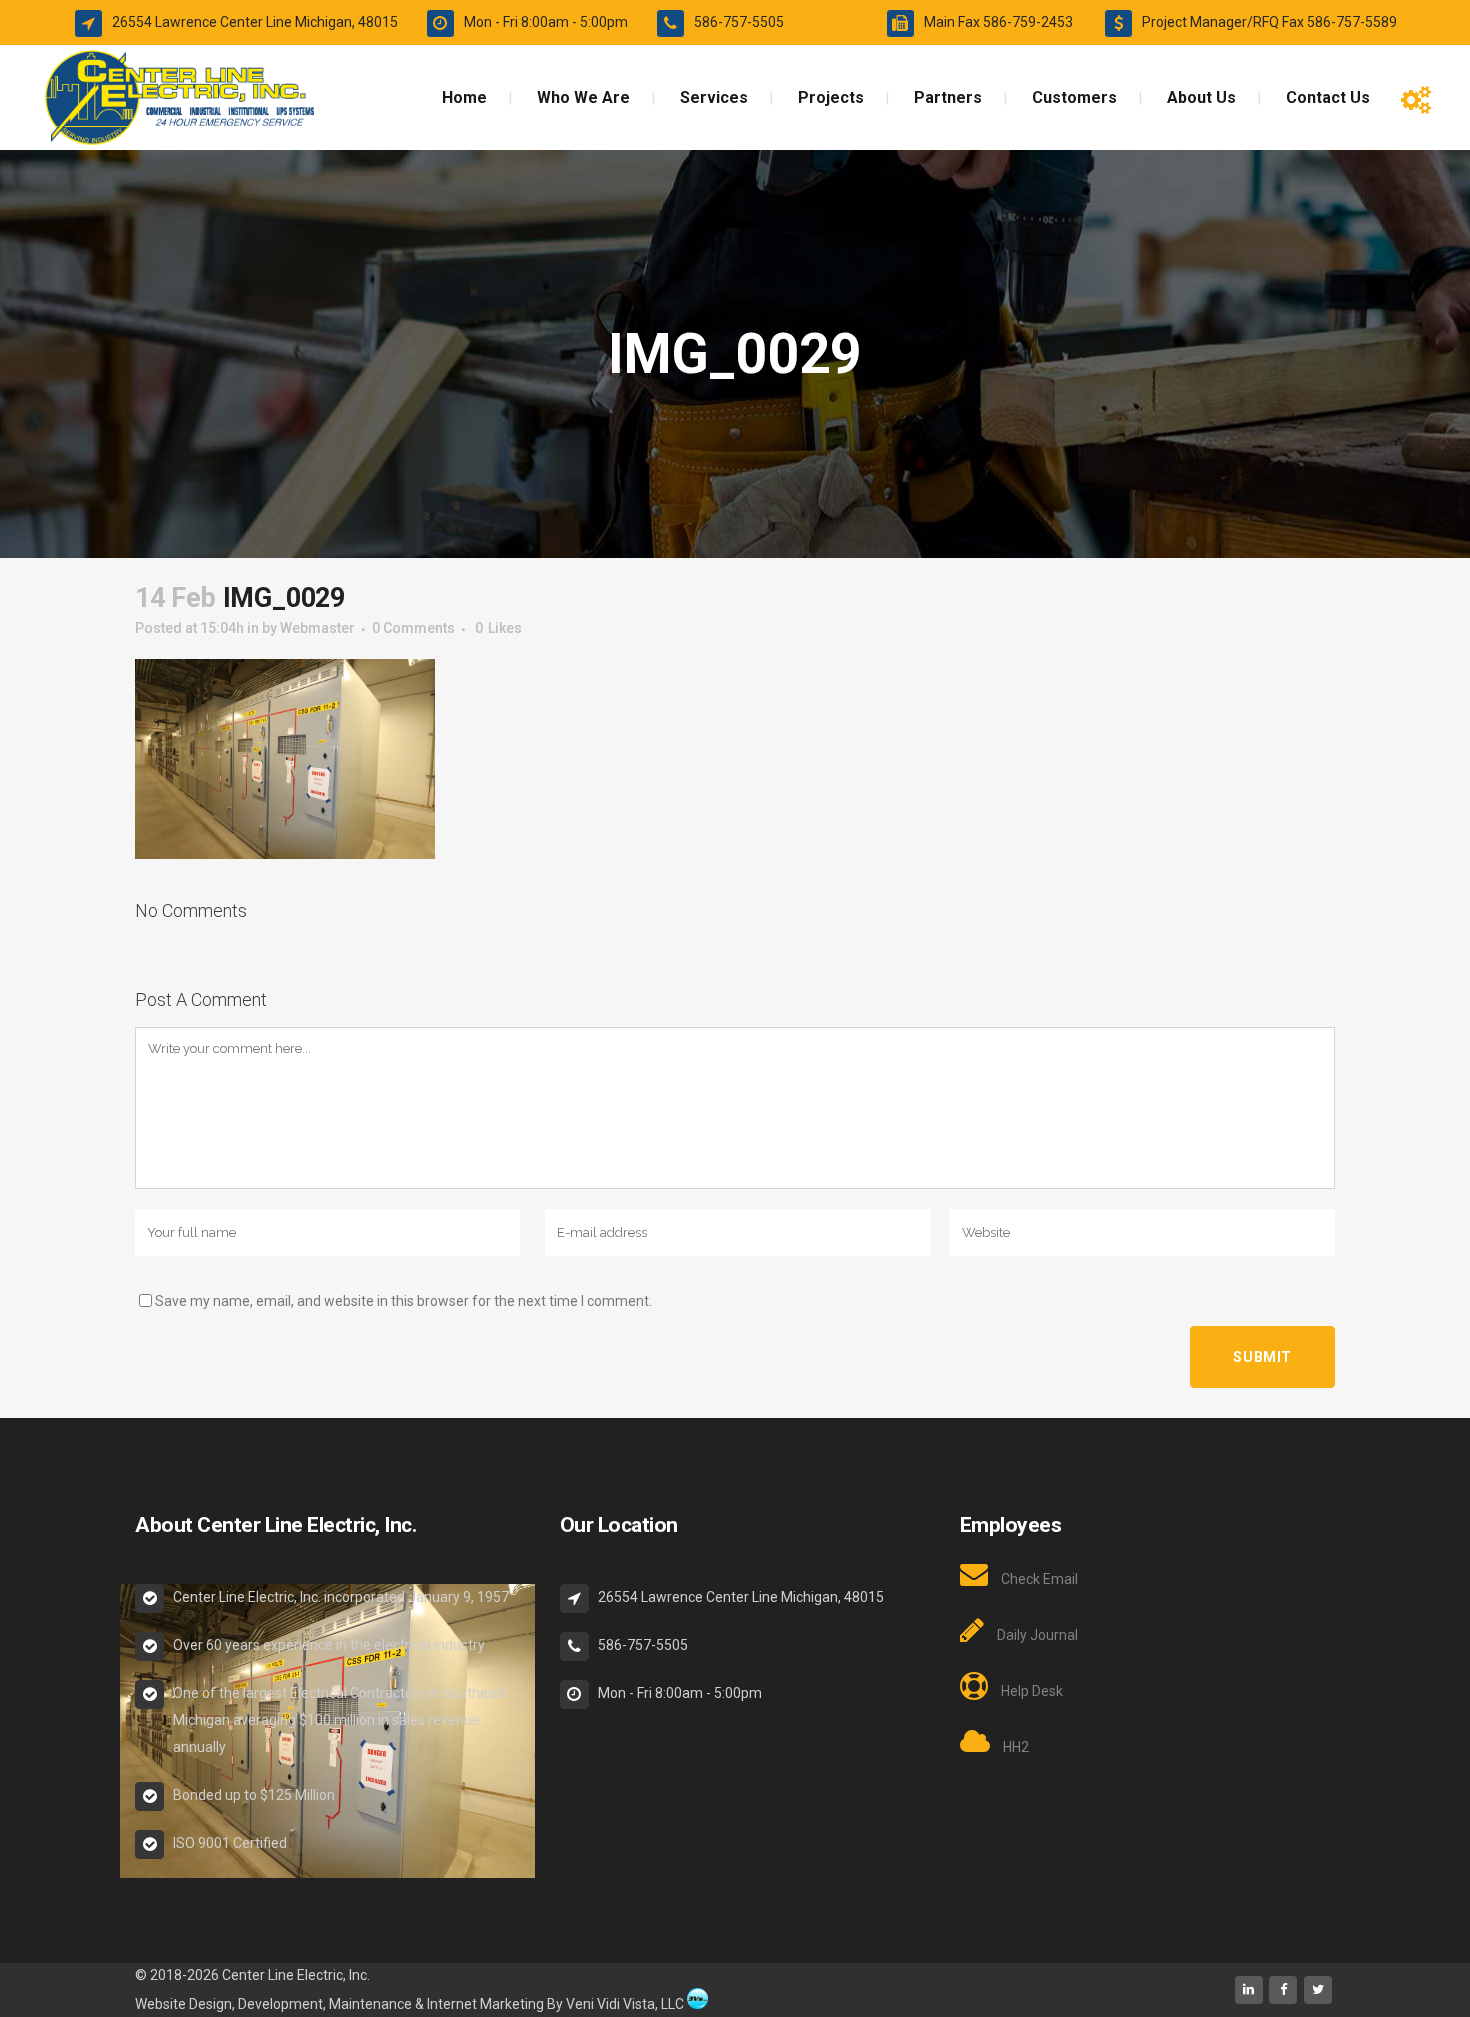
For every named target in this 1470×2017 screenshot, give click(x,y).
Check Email (1039, 1579)
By (555, 2004)
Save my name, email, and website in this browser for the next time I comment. (403, 1301)
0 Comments (413, 628)
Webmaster (317, 628)
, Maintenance (367, 2004)
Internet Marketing (484, 2004)
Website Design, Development (229, 2004)
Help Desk (1032, 1691)
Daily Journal (1037, 1635)
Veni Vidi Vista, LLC (625, 2004)
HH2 (1016, 1747)
